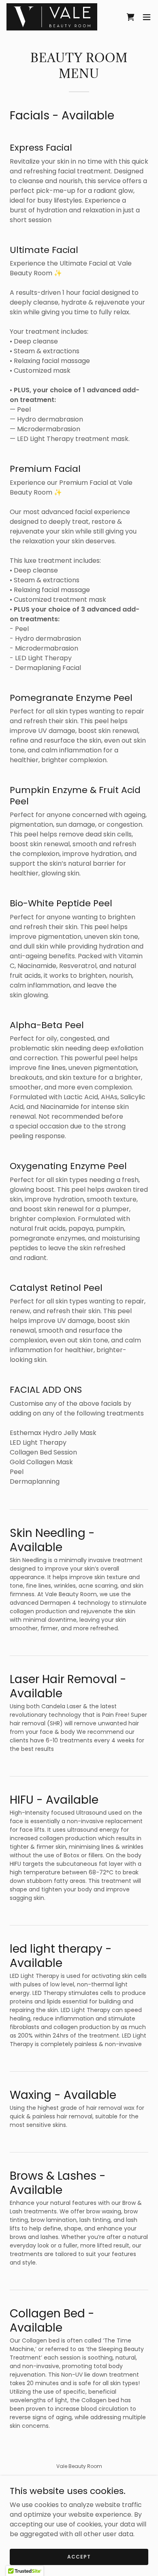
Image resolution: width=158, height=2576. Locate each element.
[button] (147, 17)
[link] (52, 17)
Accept (79, 2556)
